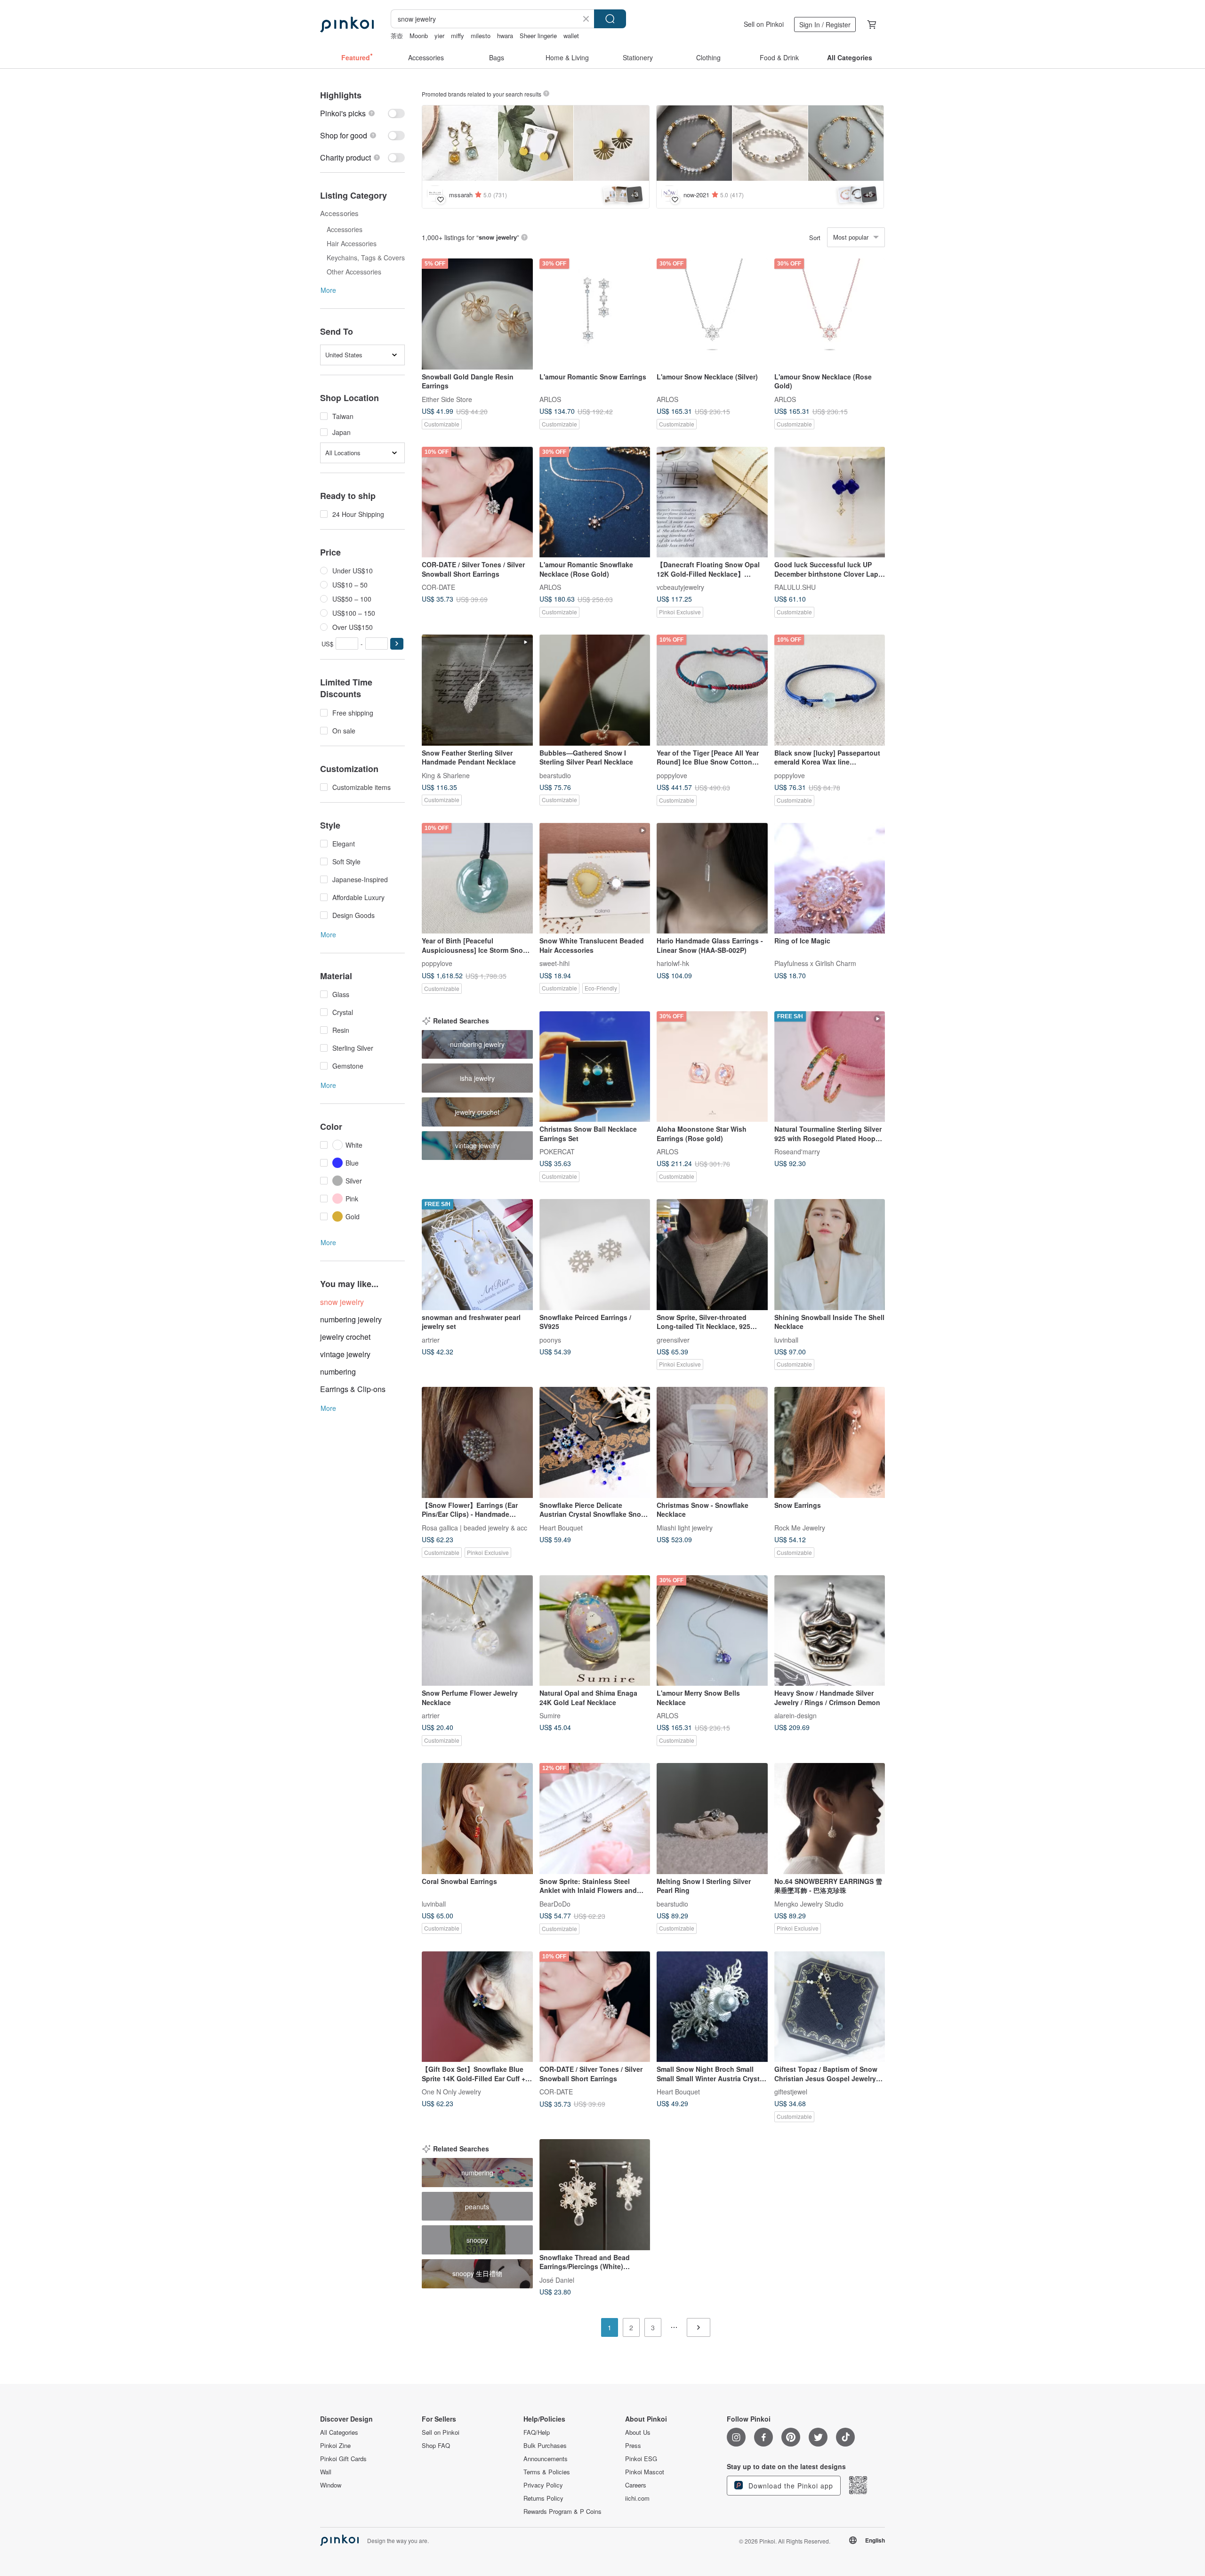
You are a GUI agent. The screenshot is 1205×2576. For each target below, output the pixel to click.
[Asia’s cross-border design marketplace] (347, 24)
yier (439, 36)
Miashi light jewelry (685, 1527)
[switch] (362, 113)
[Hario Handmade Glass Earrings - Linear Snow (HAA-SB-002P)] (712, 878)
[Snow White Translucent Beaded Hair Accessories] (595, 878)
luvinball (786, 1339)
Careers (636, 2485)
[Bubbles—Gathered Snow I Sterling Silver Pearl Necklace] (595, 690)
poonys (550, 1339)
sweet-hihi (554, 963)
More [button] (328, 290)
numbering (338, 1372)
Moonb (419, 36)
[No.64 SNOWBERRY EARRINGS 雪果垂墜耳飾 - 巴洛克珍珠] (830, 1819)
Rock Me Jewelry (800, 1527)
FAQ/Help (537, 2432)
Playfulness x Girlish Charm (815, 963)
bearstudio (555, 775)
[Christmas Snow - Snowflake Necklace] (712, 1442)
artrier (431, 1339)
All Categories (339, 2432)
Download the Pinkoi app (790, 2486)
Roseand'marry (797, 1151)
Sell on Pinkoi (764, 24)
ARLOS (550, 399)
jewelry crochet (345, 1337)
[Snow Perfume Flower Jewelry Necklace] (477, 1631)
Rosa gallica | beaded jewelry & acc (474, 1527)
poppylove (672, 775)
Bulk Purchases (545, 2446)
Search (610, 19)
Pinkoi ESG (641, 2459)
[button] (397, 644)
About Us (638, 2432)
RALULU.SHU (795, 587)
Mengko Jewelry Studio (809, 1903)
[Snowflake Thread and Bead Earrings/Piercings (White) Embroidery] (595, 2195)
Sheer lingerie (538, 36)
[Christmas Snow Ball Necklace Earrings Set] (595, 1067)
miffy (458, 36)
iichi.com (637, 2498)
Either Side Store (447, 399)
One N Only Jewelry (451, 2092)
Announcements (546, 2459)
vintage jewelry (345, 1354)
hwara (505, 36)
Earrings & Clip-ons (353, 1389)
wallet (571, 36)
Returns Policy (543, 2498)
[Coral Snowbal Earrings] (477, 1819)
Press (633, 2446)
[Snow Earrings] (830, 1442)
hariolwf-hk (673, 963)
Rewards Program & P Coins (562, 2512)
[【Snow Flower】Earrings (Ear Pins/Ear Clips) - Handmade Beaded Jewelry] (477, 1442)
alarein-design (795, 1715)
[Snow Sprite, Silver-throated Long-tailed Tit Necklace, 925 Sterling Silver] (712, 1255)
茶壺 (397, 36)
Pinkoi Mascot (645, 2472)
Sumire (550, 1715)
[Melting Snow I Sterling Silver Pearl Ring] (712, 1819)
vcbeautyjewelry (680, 587)
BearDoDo (555, 1903)
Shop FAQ (436, 2446)
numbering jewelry (351, 1319)
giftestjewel (791, 2092)
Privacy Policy (543, 2485)
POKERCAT (557, 1151)
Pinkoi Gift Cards (343, 2459)
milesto (481, 36)
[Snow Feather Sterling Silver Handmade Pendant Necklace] (477, 690)
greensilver (673, 1339)
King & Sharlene (446, 775)
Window (331, 2485)
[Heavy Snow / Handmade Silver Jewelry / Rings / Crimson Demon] (830, 1631)
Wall (326, 2472)
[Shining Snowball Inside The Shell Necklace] (830, 1255)
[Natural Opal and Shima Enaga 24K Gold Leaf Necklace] (595, 1631)
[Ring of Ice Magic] (830, 878)
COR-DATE (438, 587)
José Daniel (557, 2279)
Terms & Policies (547, 2472)
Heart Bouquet (561, 1527)
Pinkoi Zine (335, 2446)
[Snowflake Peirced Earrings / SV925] (595, 1255)
